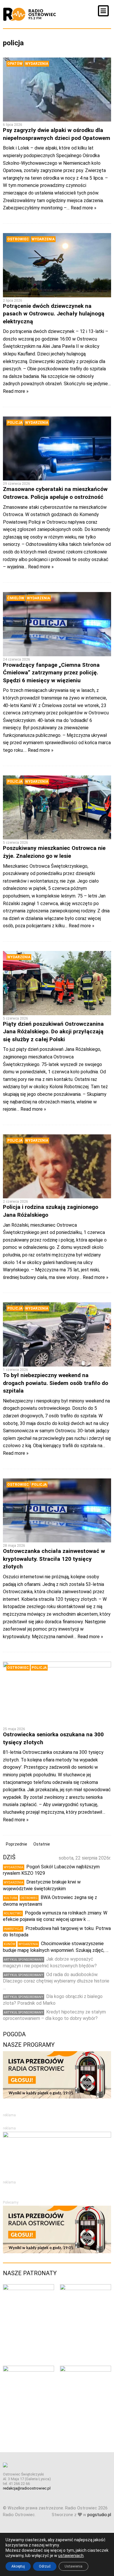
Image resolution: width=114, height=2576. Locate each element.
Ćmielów (16, 598)
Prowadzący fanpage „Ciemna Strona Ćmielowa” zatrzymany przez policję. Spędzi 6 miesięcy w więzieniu (51, 673)
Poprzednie (17, 1844)
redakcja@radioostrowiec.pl (27, 2488)
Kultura (11, 1898)
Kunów (9, 1944)
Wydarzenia (37, 64)
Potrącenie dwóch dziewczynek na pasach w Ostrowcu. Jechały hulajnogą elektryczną (54, 314)
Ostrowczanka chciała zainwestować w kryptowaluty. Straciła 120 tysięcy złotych (54, 1559)
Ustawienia (74, 2566)
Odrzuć (45, 2566)
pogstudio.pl (99, 2515)
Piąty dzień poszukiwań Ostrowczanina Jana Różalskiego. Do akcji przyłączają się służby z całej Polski (53, 1032)
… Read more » (82, 208)
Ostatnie (42, 1844)
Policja (15, 423)
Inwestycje (13, 1929)
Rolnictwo (13, 1913)
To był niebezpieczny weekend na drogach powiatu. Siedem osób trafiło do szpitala (56, 1383)
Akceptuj (18, 2566)
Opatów (15, 64)
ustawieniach (71, 2556)
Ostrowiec (18, 239)
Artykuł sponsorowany (24, 1960)
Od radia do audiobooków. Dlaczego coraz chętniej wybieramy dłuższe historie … (56, 1981)
